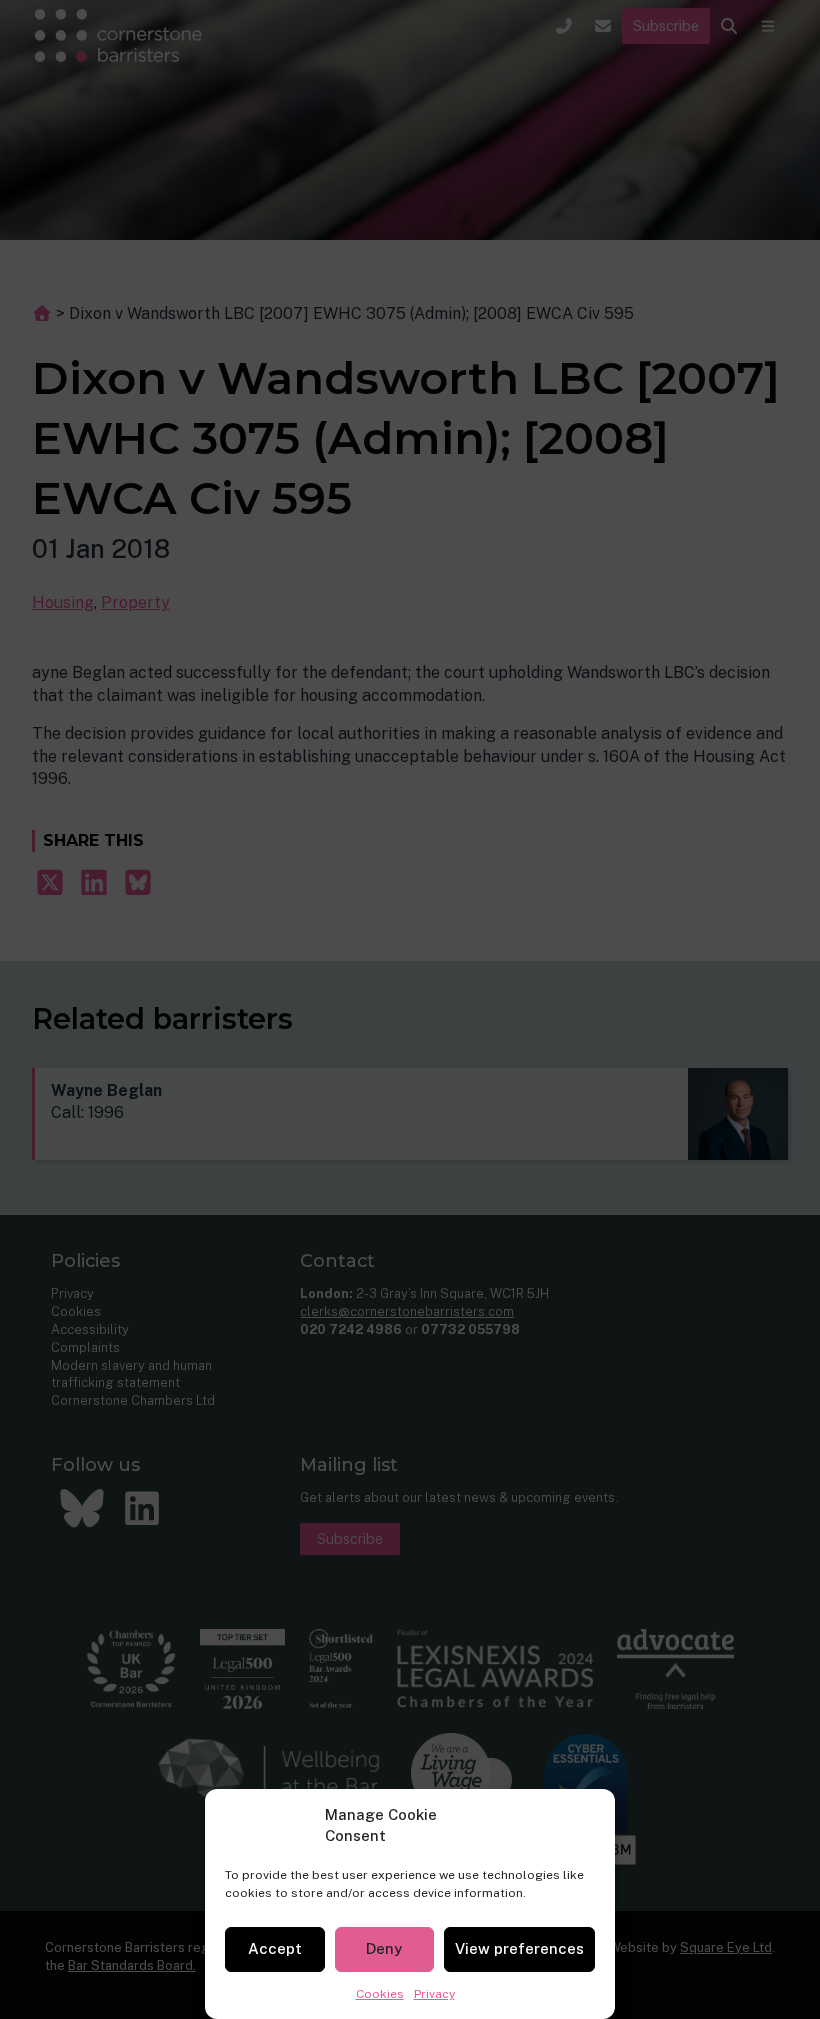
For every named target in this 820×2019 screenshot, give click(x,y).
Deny (384, 1948)
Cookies (380, 1994)
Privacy (434, 1994)
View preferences (519, 1948)
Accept (275, 1948)
